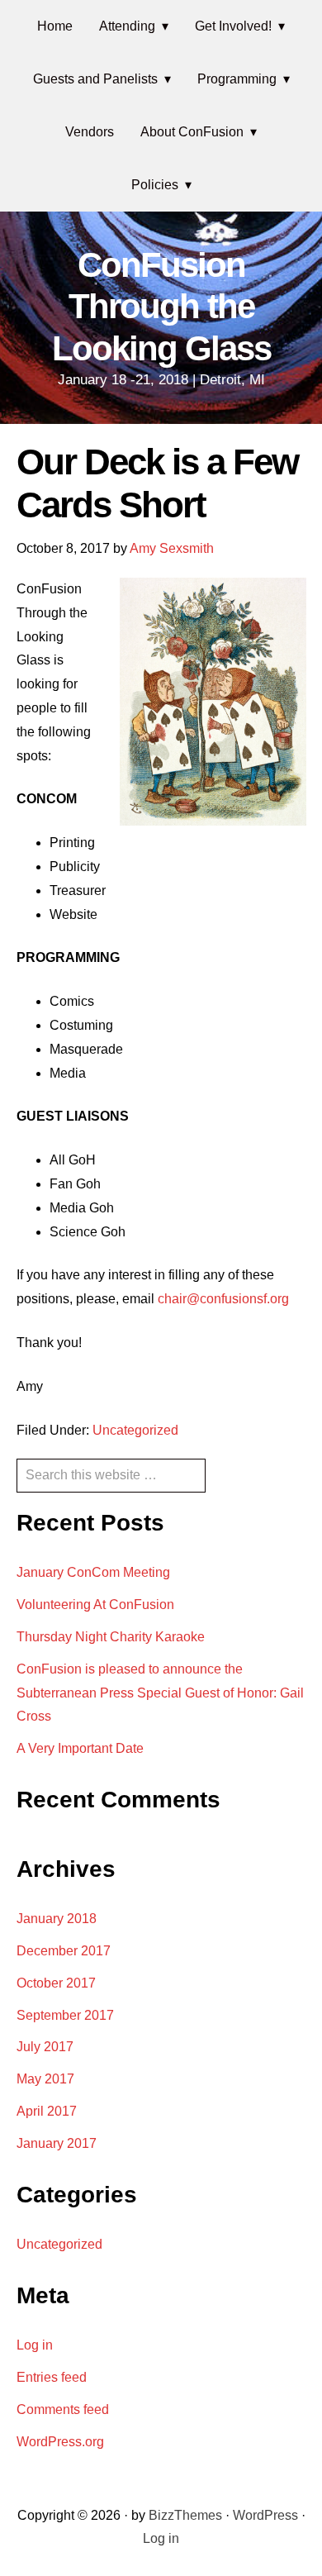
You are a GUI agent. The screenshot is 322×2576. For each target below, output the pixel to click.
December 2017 (64, 1951)
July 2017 (45, 2047)
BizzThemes (185, 2515)
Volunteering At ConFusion (95, 1605)
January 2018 (57, 1919)
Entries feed (52, 2377)
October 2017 (56, 1983)
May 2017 (45, 2079)
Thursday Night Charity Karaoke (111, 1637)
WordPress (265, 2515)
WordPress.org (60, 2442)
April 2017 (47, 2111)
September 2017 (65, 2015)
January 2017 (57, 2143)
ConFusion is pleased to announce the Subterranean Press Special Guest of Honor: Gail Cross (160, 1693)
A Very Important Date (80, 1748)
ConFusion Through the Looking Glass (161, 307)
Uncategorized (135, 1430)
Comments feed (63, 2409)
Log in (35, 2345)
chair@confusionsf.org (223, 1299)
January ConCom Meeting (93, 1572)
